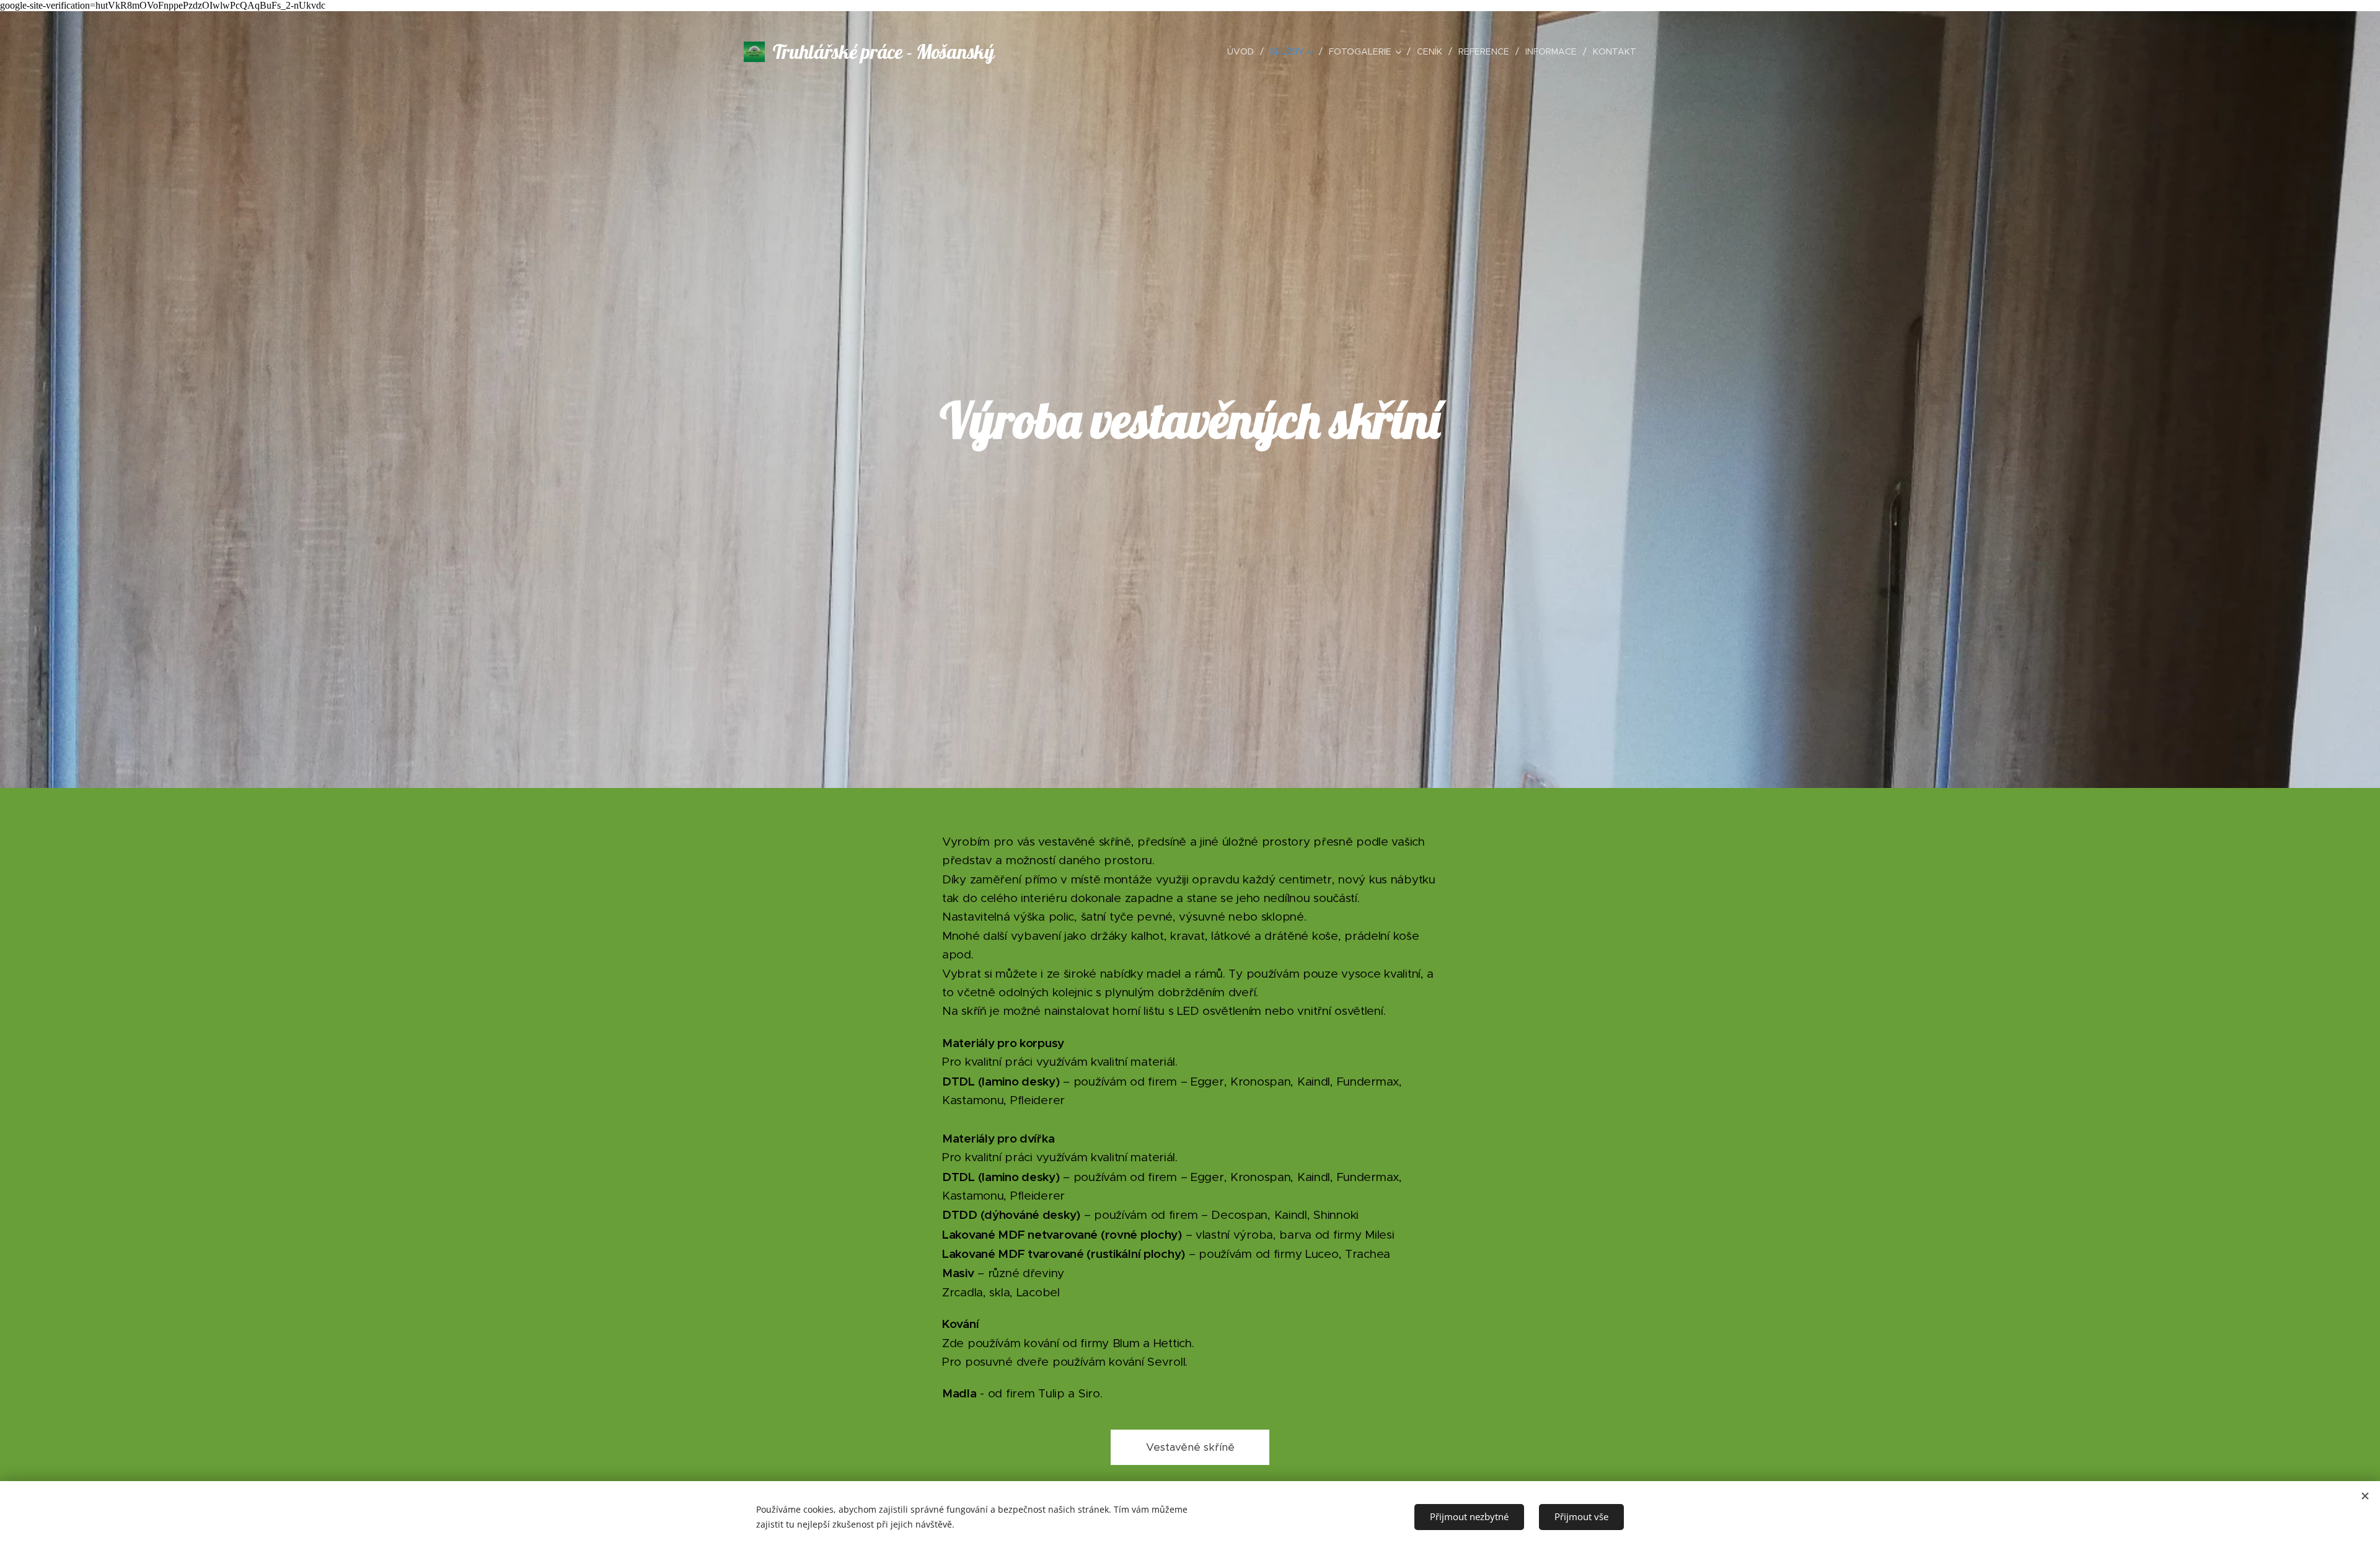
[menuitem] (1244, 51)
